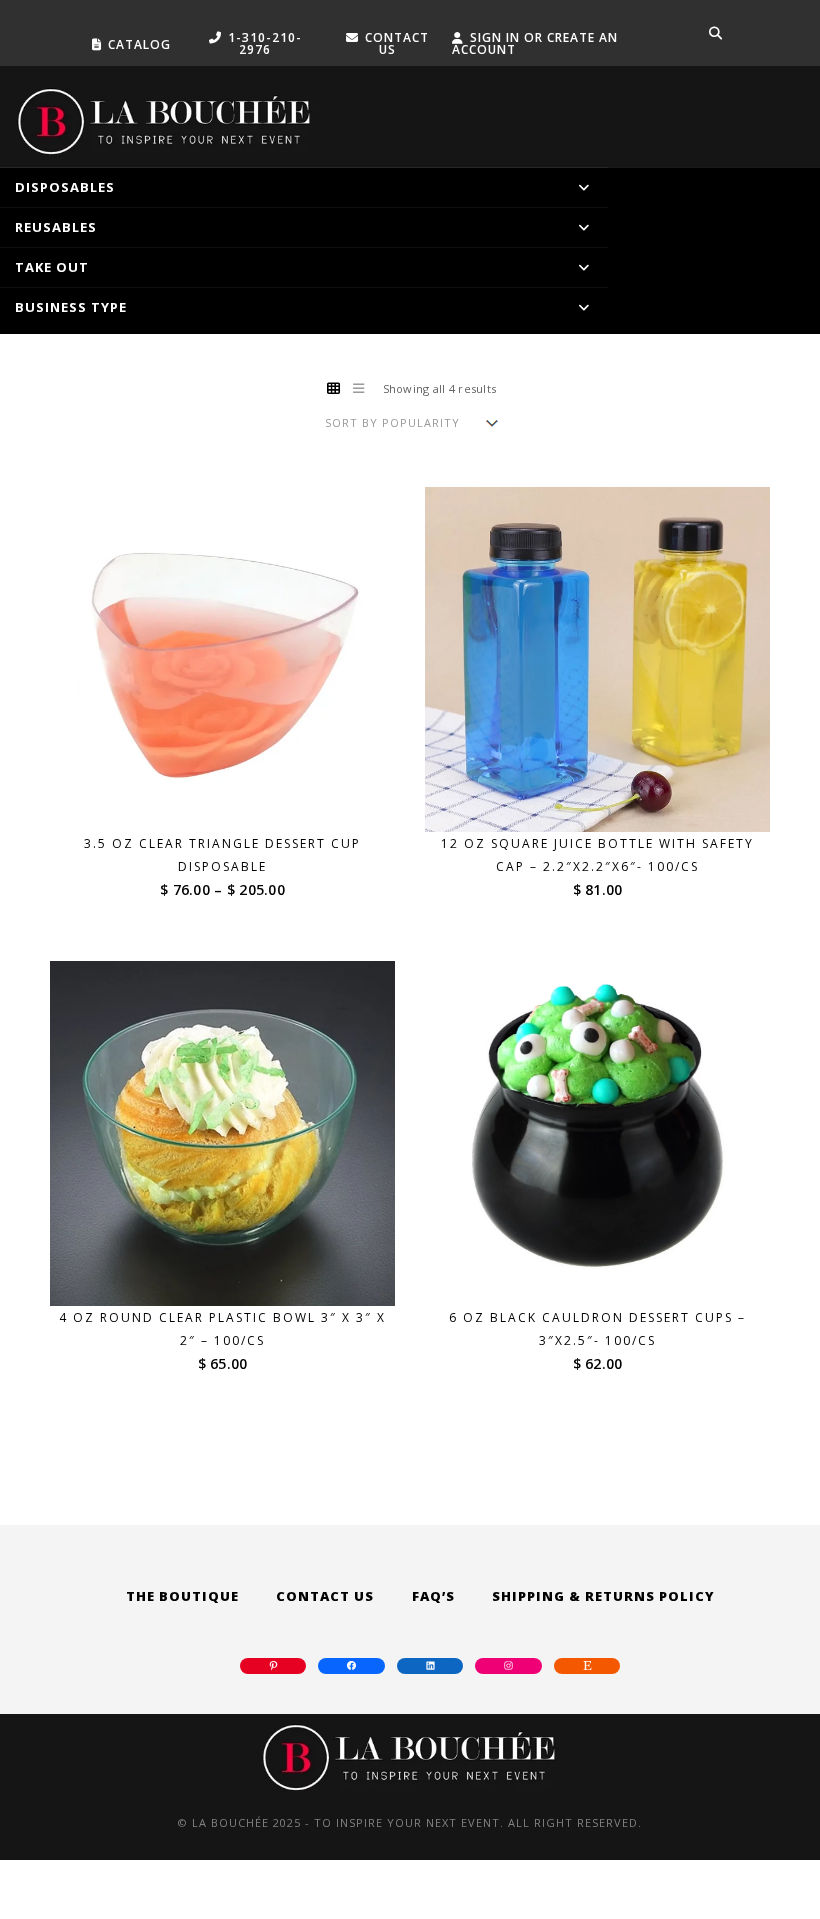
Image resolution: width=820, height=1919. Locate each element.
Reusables (56, 227)
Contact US (397, 43)
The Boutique (182, 1596)
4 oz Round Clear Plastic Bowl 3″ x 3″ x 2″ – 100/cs (222, 1329)
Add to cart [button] (610, 794)
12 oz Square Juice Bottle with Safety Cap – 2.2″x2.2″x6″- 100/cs (597, 855)
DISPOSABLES (65, 187)
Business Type (71, 307)
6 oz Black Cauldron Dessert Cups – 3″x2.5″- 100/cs (597, 1329)
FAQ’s (433, 1596)
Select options (235, 794)
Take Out (52, 267)
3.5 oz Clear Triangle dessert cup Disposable (222, 855)
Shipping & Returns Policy (603, 1596)
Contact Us (325, 1596)
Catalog (139, 44)
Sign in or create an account (535, 43)
